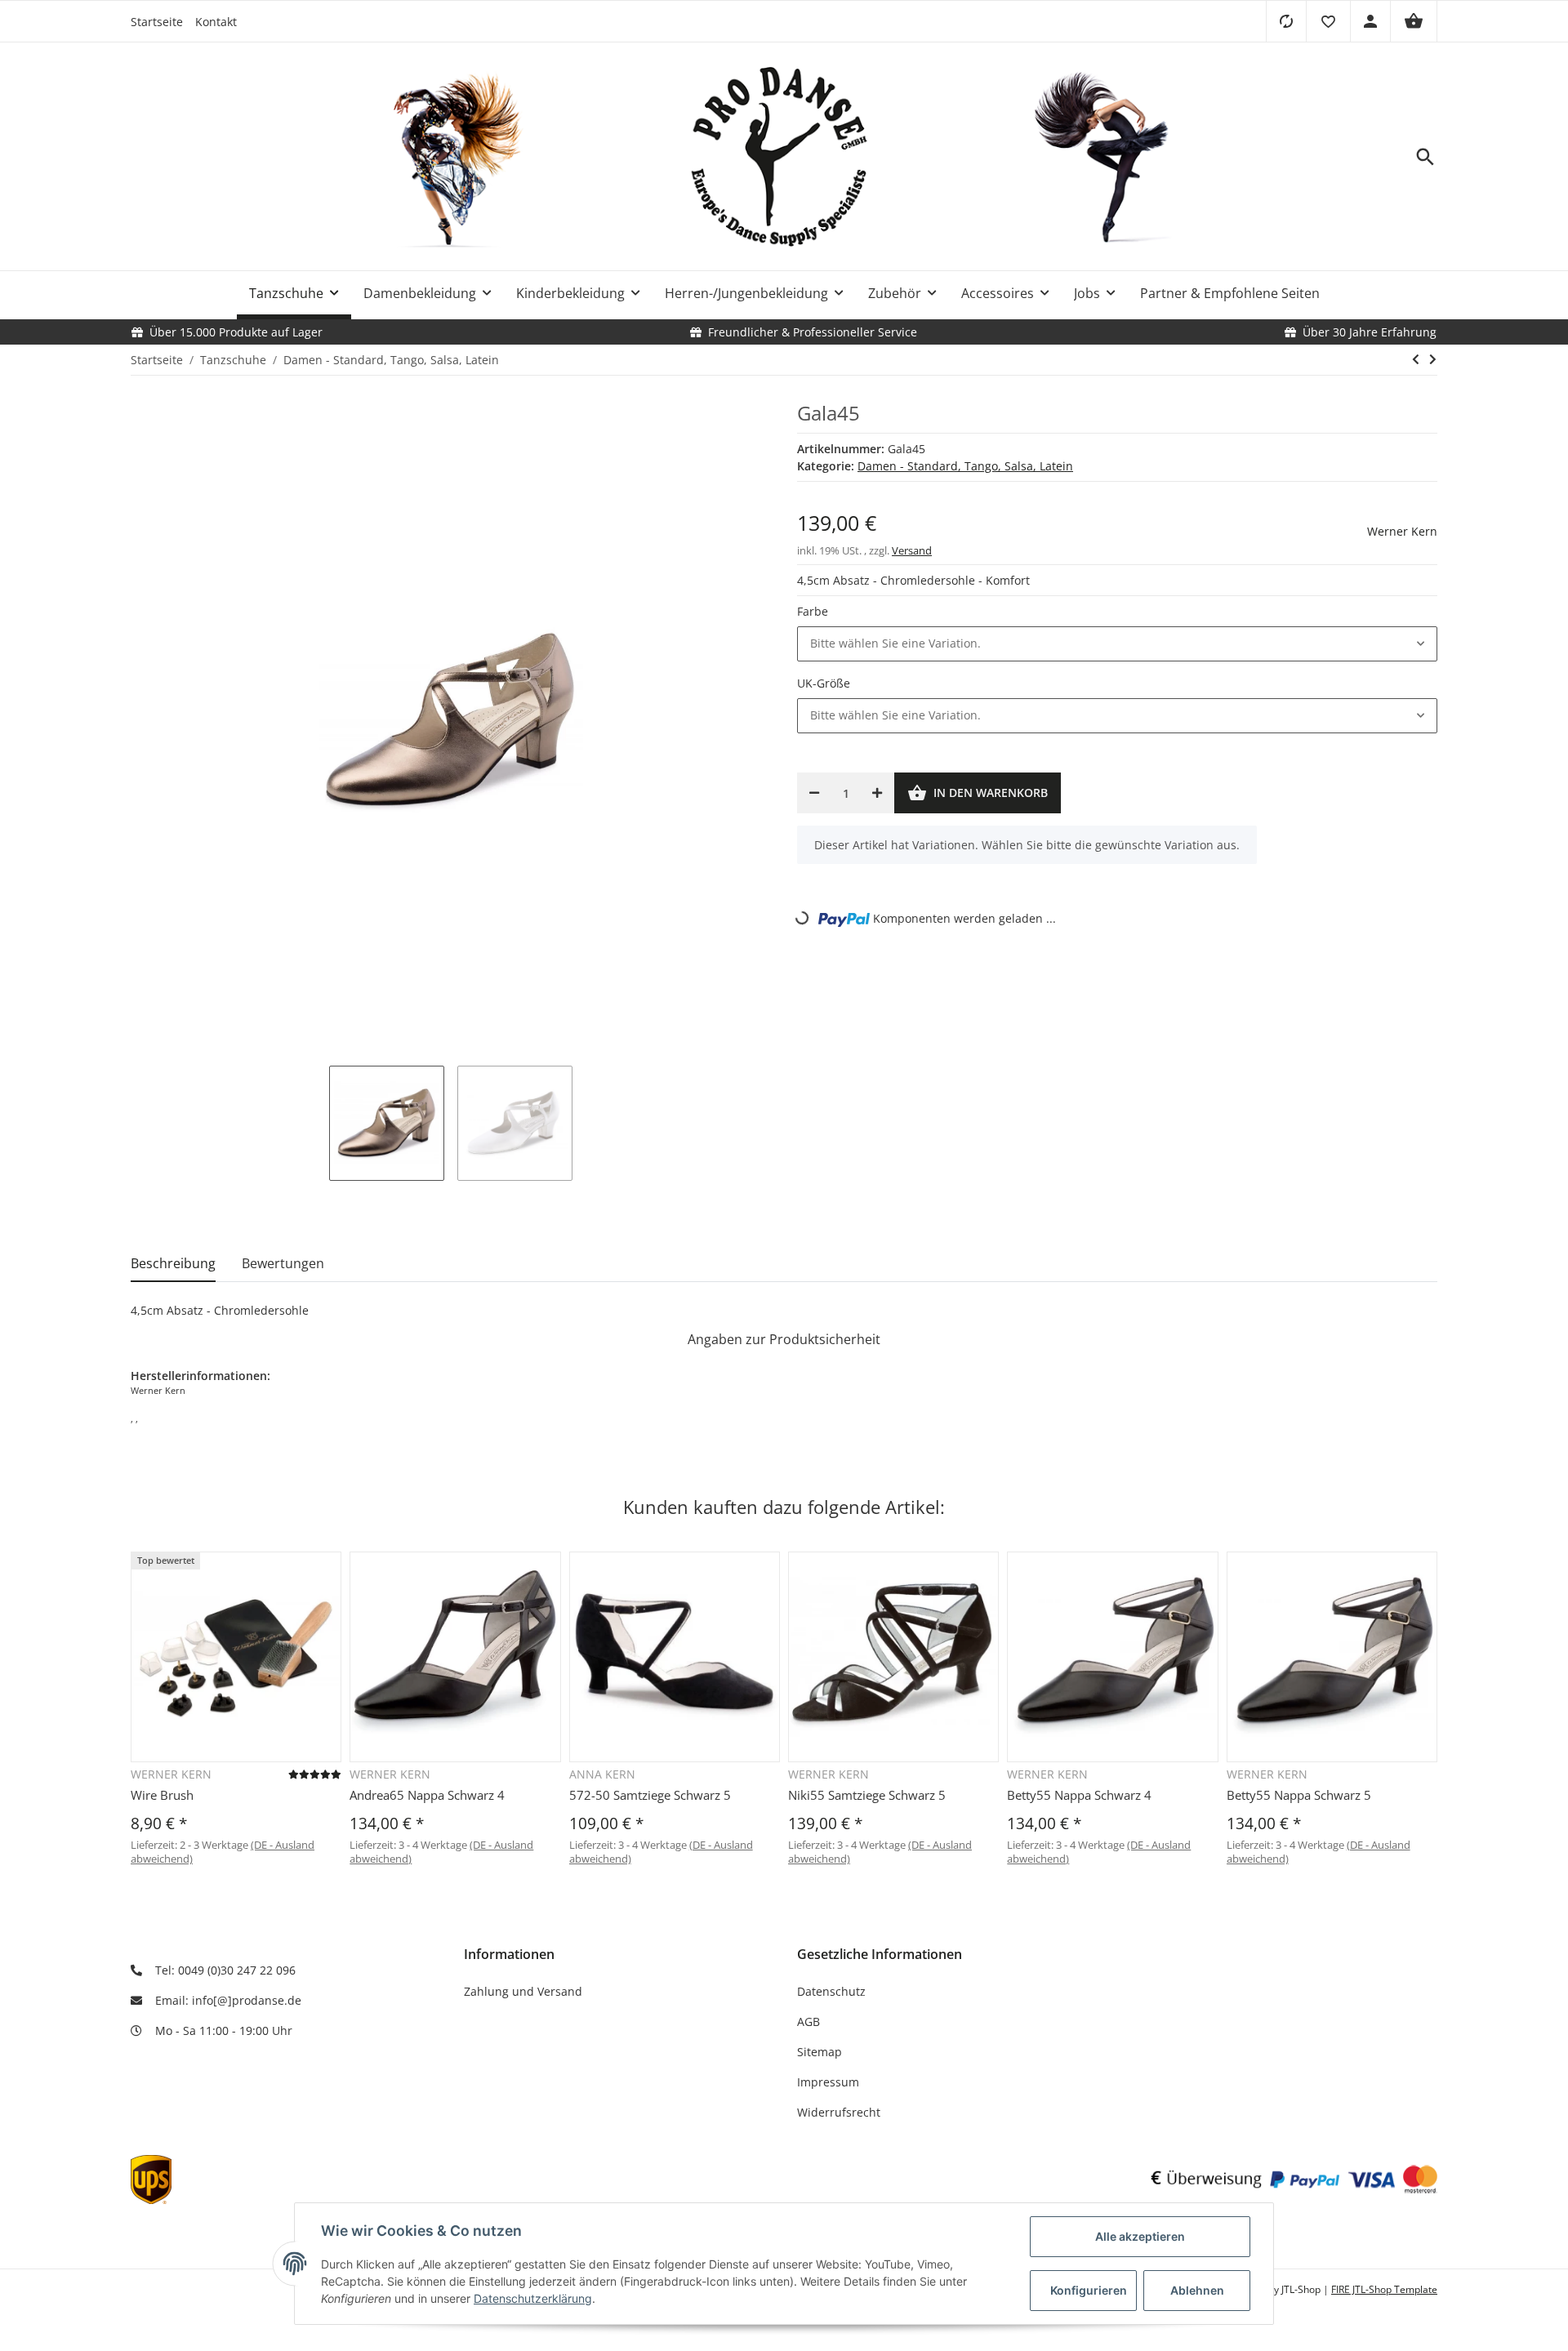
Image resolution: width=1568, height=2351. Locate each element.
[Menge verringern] (814, 793)
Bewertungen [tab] (283, 1263)
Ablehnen (1197, 2290)
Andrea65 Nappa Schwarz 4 (427, 1795)
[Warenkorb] (1414, 21)
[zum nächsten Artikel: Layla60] (1433, 359)
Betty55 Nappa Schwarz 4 (1079, 1795)
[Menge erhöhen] (877, 793)
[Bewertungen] (315, 1774)
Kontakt (216, 22)
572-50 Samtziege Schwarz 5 (650, 1795)
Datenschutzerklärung (533, 2298)
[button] (1328, 21)
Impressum (828, 2082)
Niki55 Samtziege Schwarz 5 (867, 1795)
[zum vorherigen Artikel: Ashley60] (1416, 359)
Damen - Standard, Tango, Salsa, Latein (965, 466)
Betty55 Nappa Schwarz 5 (1299, 1795)
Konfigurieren (1089, 2290)
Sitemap (820, 2052)
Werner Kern (1402, 531)
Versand (912, 550)
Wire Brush (162, 1795)
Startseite (157, 22)
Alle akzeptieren (1140, 2236)
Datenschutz (831, 1991)
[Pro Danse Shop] (784, 157)
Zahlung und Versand (523, 1991)
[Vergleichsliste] (1286, 21)
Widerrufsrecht (839, 2112)
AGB (808, 2022)
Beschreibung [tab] (173, 1263)
